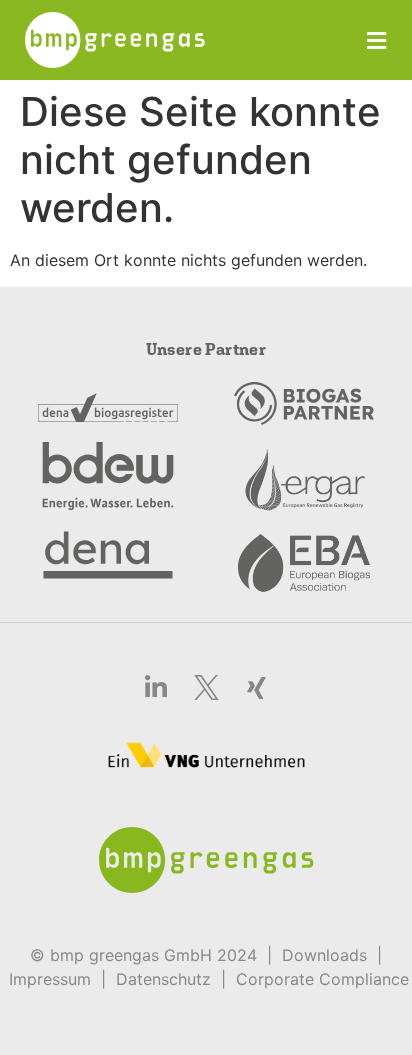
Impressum (50, 979)
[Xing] (256, 688)
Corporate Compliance (322, 979)
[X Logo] (206, 688)
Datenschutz (163, 979)
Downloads (324, 955)
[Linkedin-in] (156, 688)
